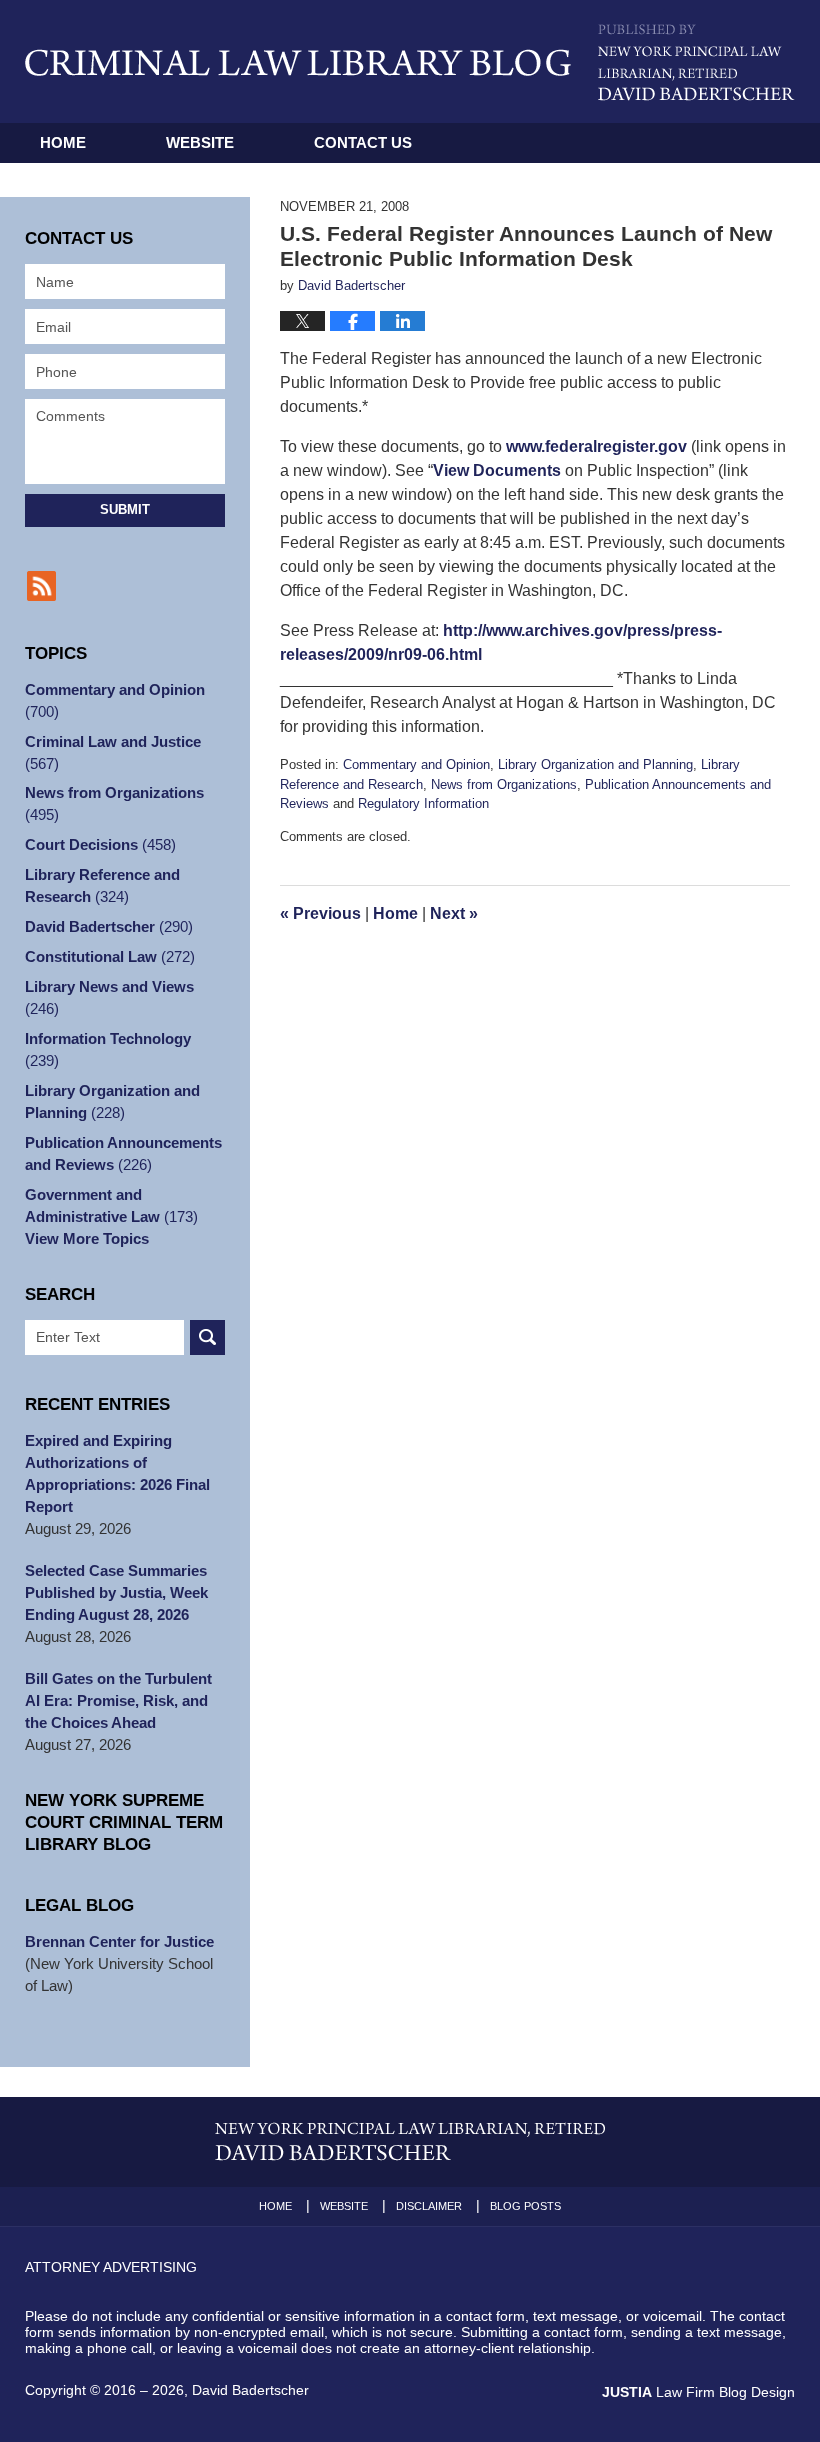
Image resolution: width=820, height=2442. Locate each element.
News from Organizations (504, 784)
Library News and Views (109, 997)
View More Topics (87, 1238)
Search (207, 1337)
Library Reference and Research (102, 885)
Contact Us (363, 142)
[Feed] (41, 585)
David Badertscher (109, 926)
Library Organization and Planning (595, 764)
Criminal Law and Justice (113, 752)
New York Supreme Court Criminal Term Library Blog (124, 1822)
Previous (320, 913)
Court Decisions (100, 844)
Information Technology (108, 1049)
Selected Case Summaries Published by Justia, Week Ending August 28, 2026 (116, 1592)
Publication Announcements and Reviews (123, 1153)
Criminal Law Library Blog (298, 62)
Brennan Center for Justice (119, 1941)
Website (200, 142)
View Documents (497, 470)
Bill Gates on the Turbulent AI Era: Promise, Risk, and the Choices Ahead (118, 1700)
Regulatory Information (423, 803)
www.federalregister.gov (596, 446)
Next (454, 913)
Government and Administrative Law (111, 1205)
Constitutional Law (110, 956)
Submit (125, 509)
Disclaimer (429, 2206)
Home (63, 142)
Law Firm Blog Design (698, 2392)
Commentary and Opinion (416, 764)
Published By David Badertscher (696, 62)
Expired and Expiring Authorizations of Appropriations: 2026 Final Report (117, 1473)
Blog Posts (525, 2206)
